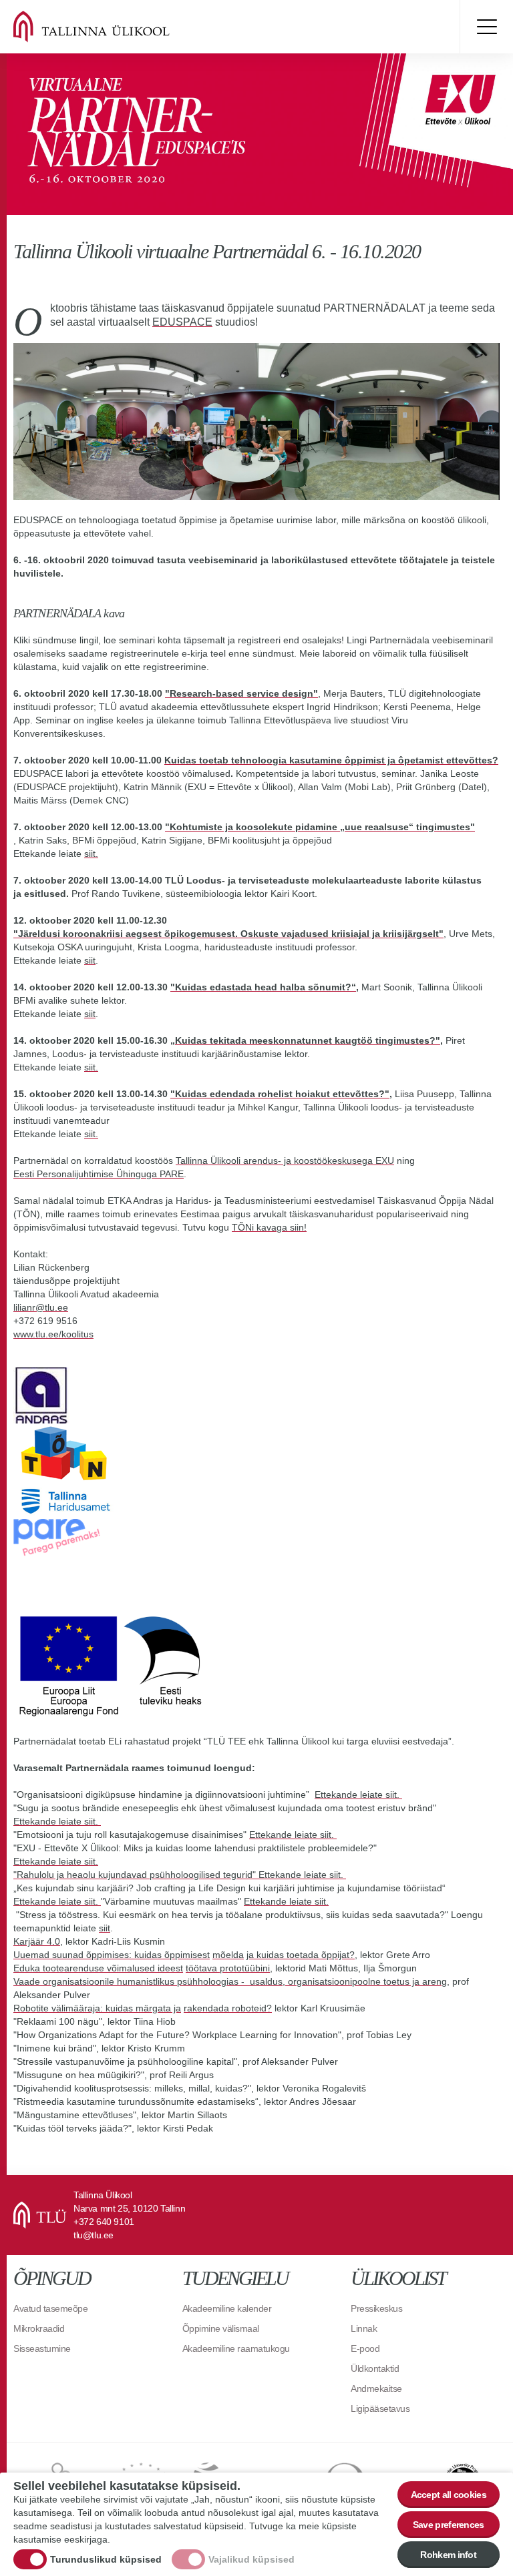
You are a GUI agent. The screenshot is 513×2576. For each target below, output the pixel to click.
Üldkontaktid (375, 2368)
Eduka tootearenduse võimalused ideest (98, 1968)
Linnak (364, 2328)
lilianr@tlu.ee (41, 1307)
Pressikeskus (376, 2308)
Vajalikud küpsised (251, 2559)
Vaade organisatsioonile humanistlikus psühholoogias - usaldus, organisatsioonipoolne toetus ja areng (230, 1981)
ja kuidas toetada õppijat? (301, 1955)
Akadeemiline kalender (227, 2308)
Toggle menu (486, 27)
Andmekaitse (376, 2388)
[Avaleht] (107, 27)
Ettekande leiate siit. (358, 1795)
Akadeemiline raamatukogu (236, 2348)
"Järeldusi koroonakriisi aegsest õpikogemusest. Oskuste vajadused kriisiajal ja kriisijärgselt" (228, 934)
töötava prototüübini (228, 1968)
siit (90, 960)
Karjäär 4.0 (37, 1941)
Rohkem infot (448, 2555)
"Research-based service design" (241, 693)
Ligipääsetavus (380, 2408)
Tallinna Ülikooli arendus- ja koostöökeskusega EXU (285, 1161)
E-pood (365, 2348)
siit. (91, 854)
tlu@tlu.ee (94, 2235)
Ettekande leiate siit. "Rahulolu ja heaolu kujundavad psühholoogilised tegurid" (136, 1868)
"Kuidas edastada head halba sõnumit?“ (263, 987)
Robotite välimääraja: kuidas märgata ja (97, 2008)
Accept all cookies (449, 2495)
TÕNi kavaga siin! (269, 1227)
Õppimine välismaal (221, 2328)
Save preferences (449, 2525)
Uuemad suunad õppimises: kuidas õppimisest (112, 1955)
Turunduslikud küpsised (106, 2559)
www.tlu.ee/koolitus (53, 1334)
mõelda (228, 1955)
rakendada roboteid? (228, 2008)
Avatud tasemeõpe (50, 2308)
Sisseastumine (42, 2348)
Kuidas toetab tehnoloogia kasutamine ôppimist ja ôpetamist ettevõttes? (331, 760)
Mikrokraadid (39, 2328)
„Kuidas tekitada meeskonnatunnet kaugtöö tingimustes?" (305, 1040)
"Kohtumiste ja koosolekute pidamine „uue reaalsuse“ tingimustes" (320, 827)
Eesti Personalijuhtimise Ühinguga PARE (99, 1174)
